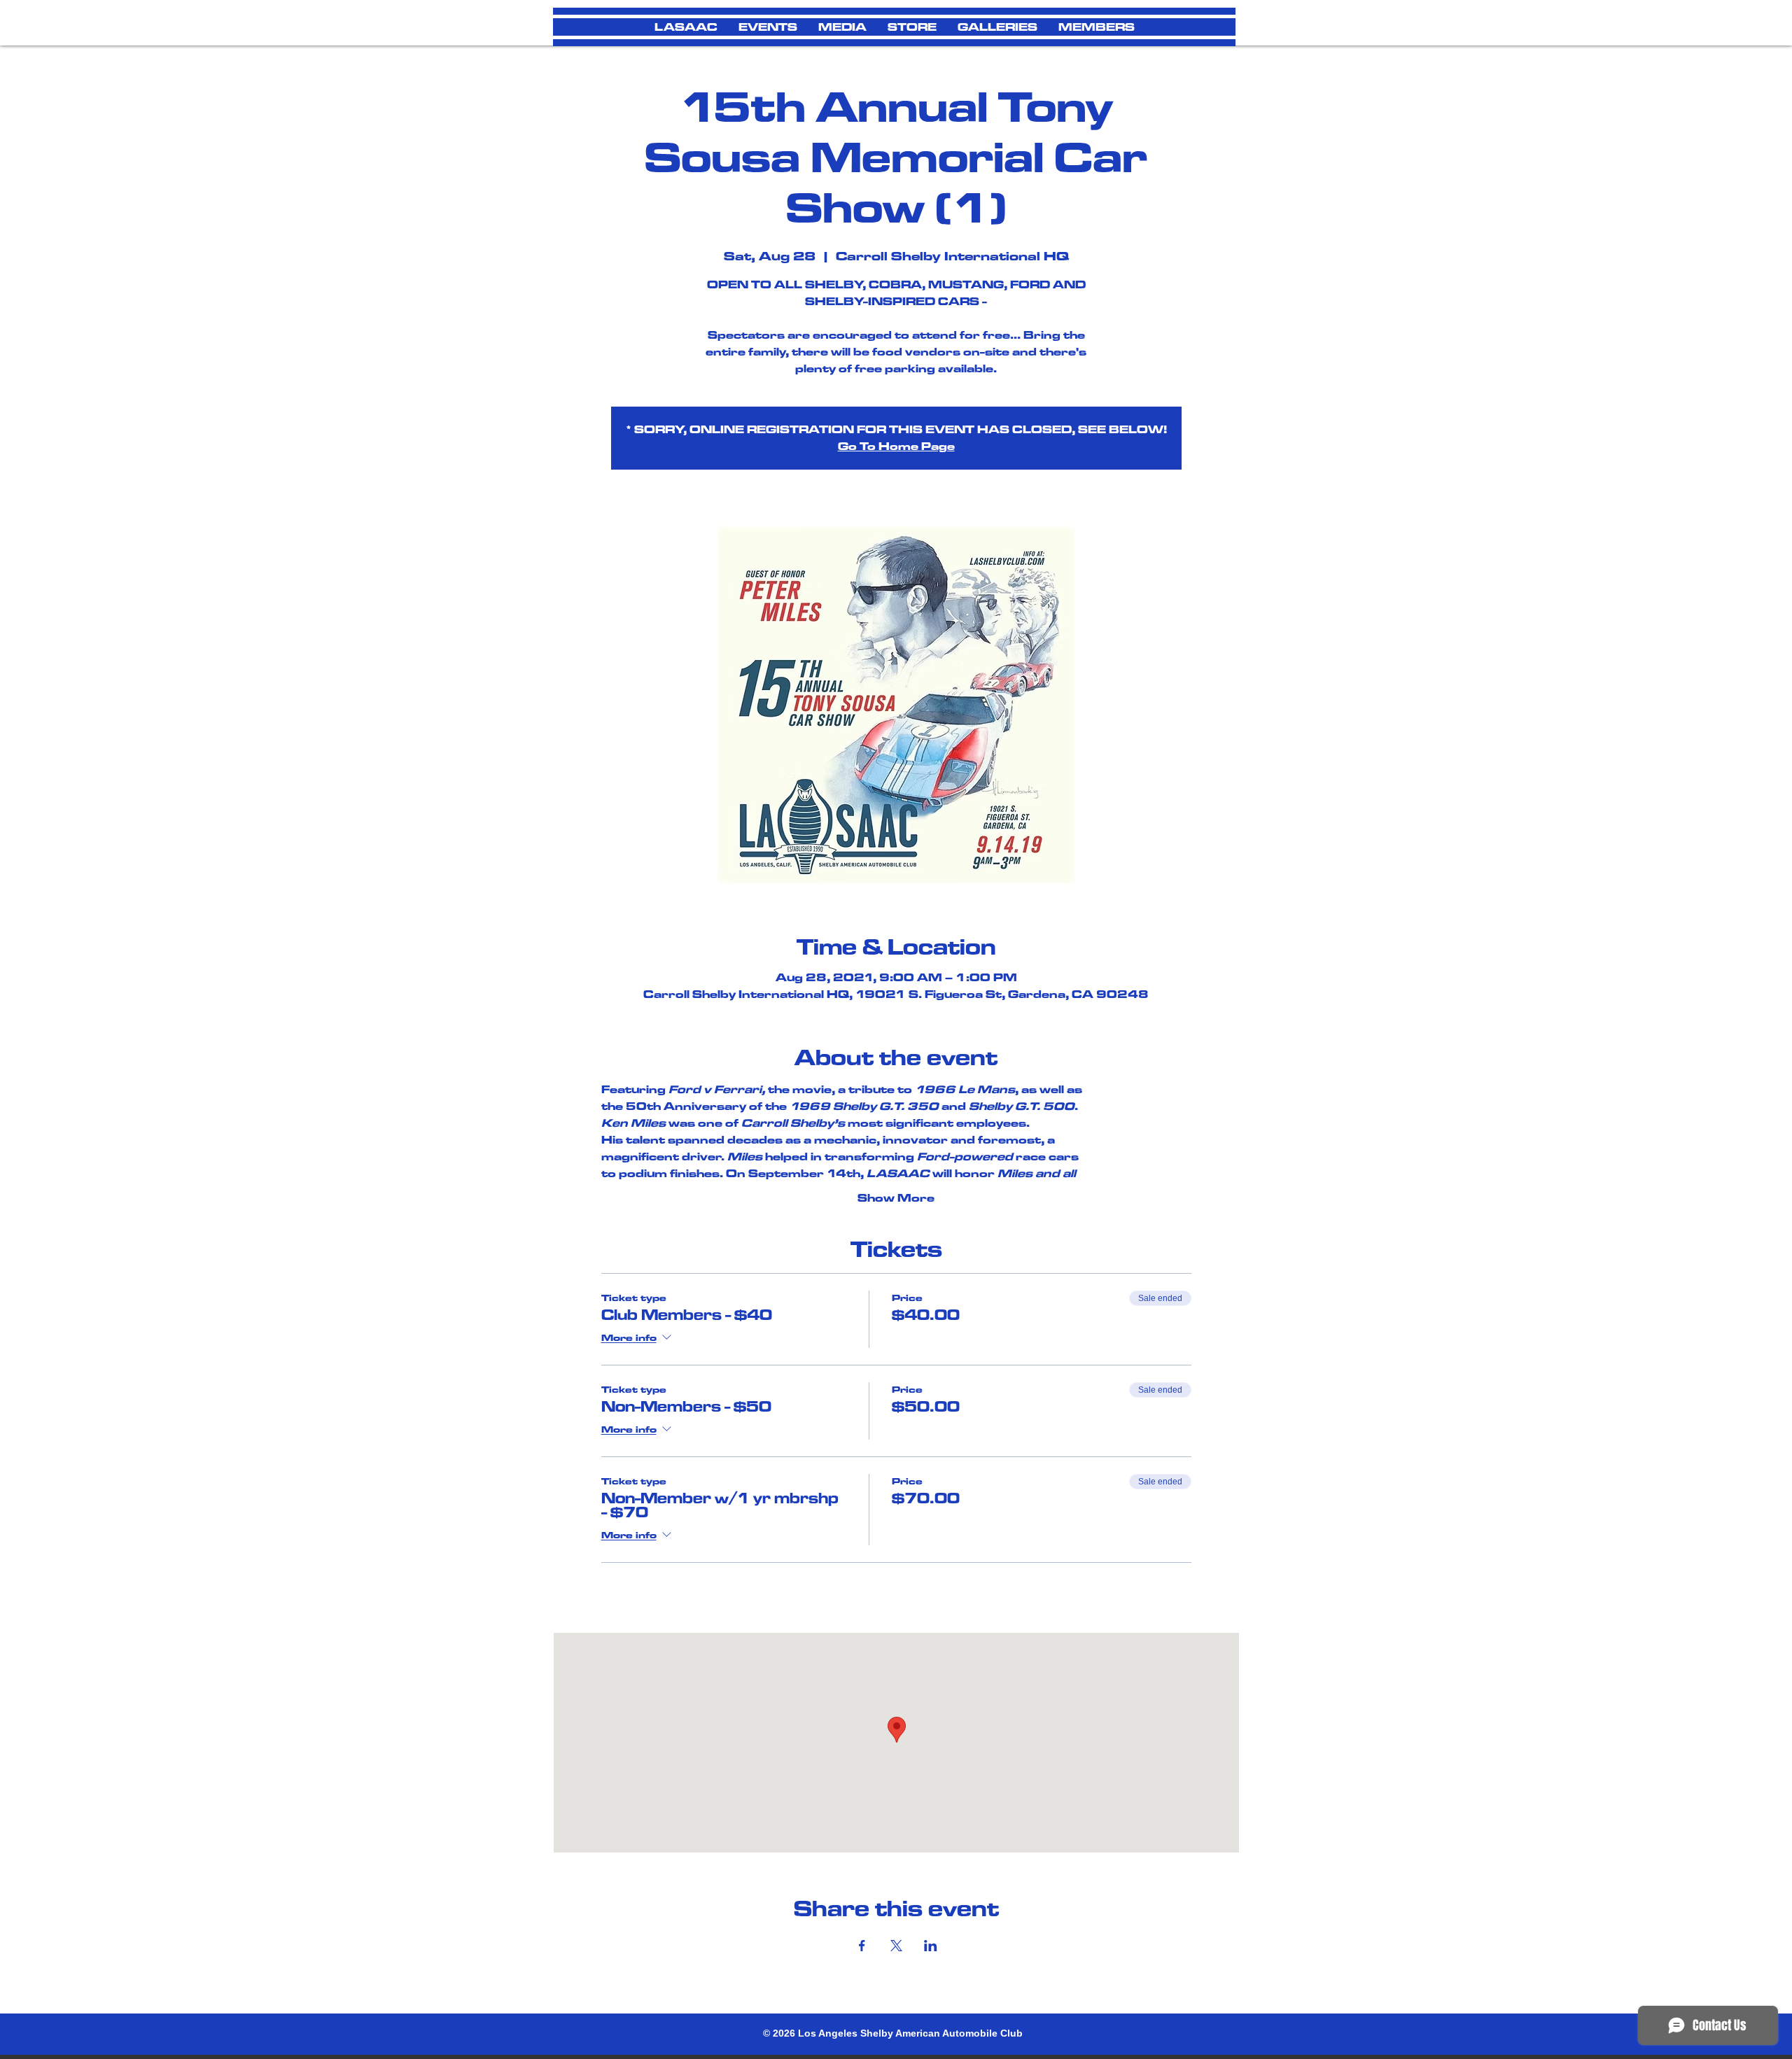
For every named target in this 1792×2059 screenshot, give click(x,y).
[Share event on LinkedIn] (931, 1946)
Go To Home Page (896, 446)
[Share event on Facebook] (862, 1946)
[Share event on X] (896, 1946)
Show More (896, 1198)
